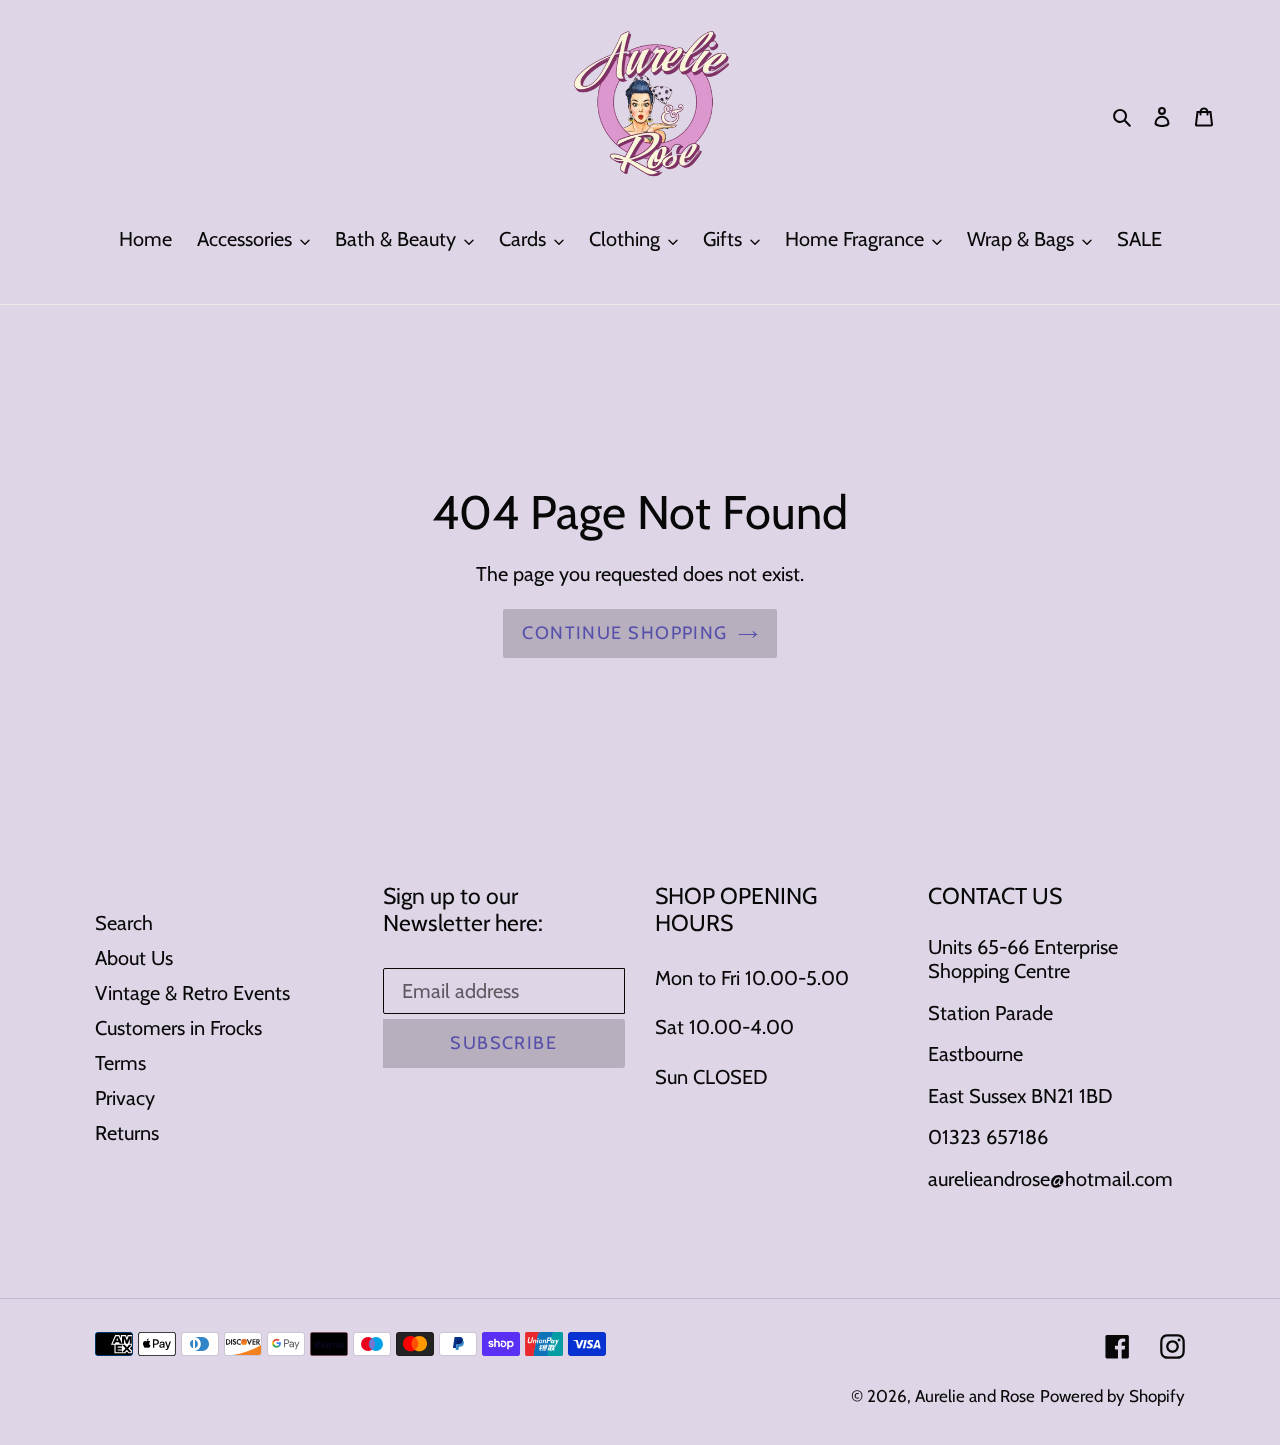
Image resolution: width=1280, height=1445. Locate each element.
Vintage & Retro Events (192, 993)
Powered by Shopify (1112, 1396)
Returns (127, 1133)
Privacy (125, 1098)
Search (124, 923)
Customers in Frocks (178, 1028)
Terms (120, 1063)
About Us (134, 958)
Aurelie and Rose (975, 1396)
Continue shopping (624, 633)
